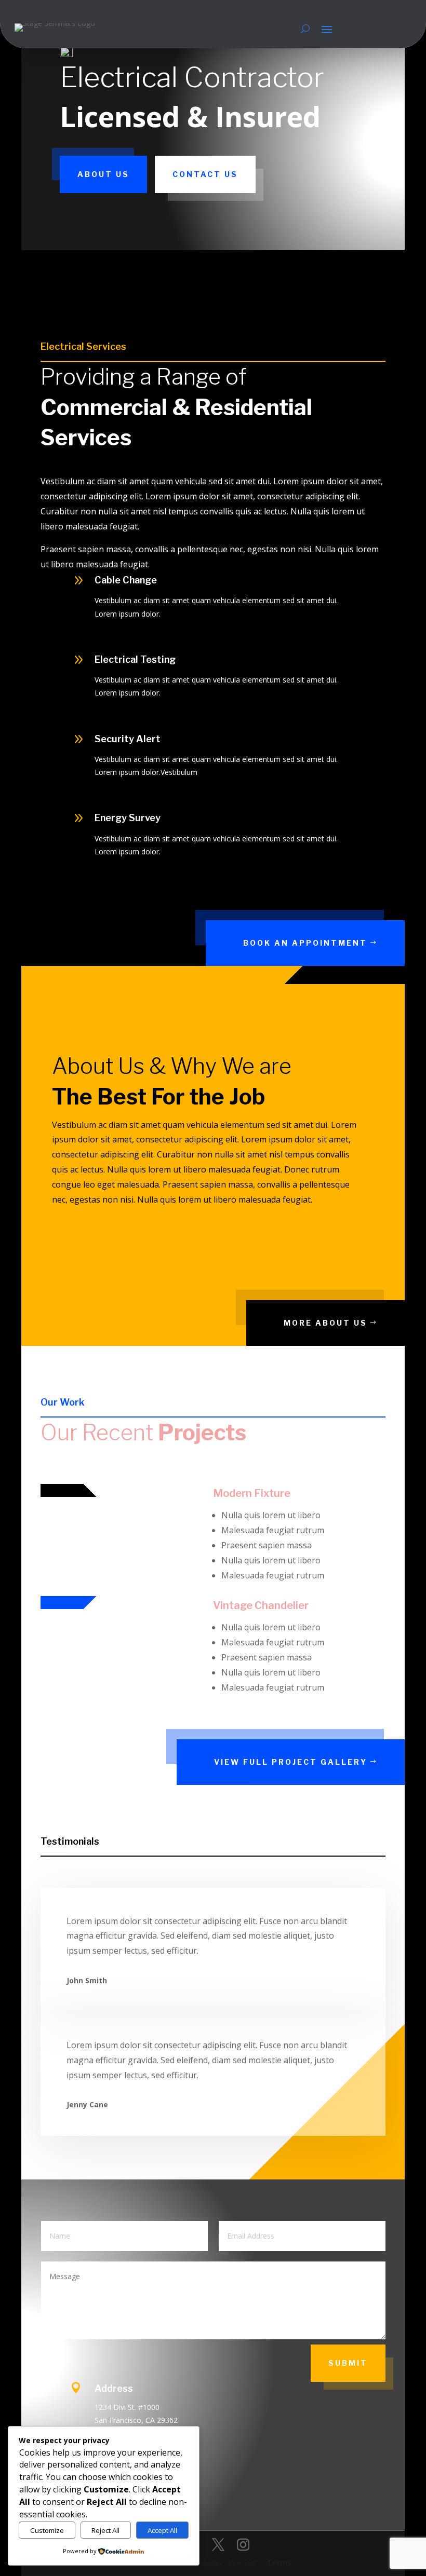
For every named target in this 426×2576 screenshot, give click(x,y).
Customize (47, 2530)
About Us (103, 174)
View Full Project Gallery (291, 1762)
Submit (348, 2363)
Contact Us (205, 174)
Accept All (162, 2530)
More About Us (325, 1323)
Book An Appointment (305, 943)
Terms (279, 2562)
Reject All (105, 2530)
